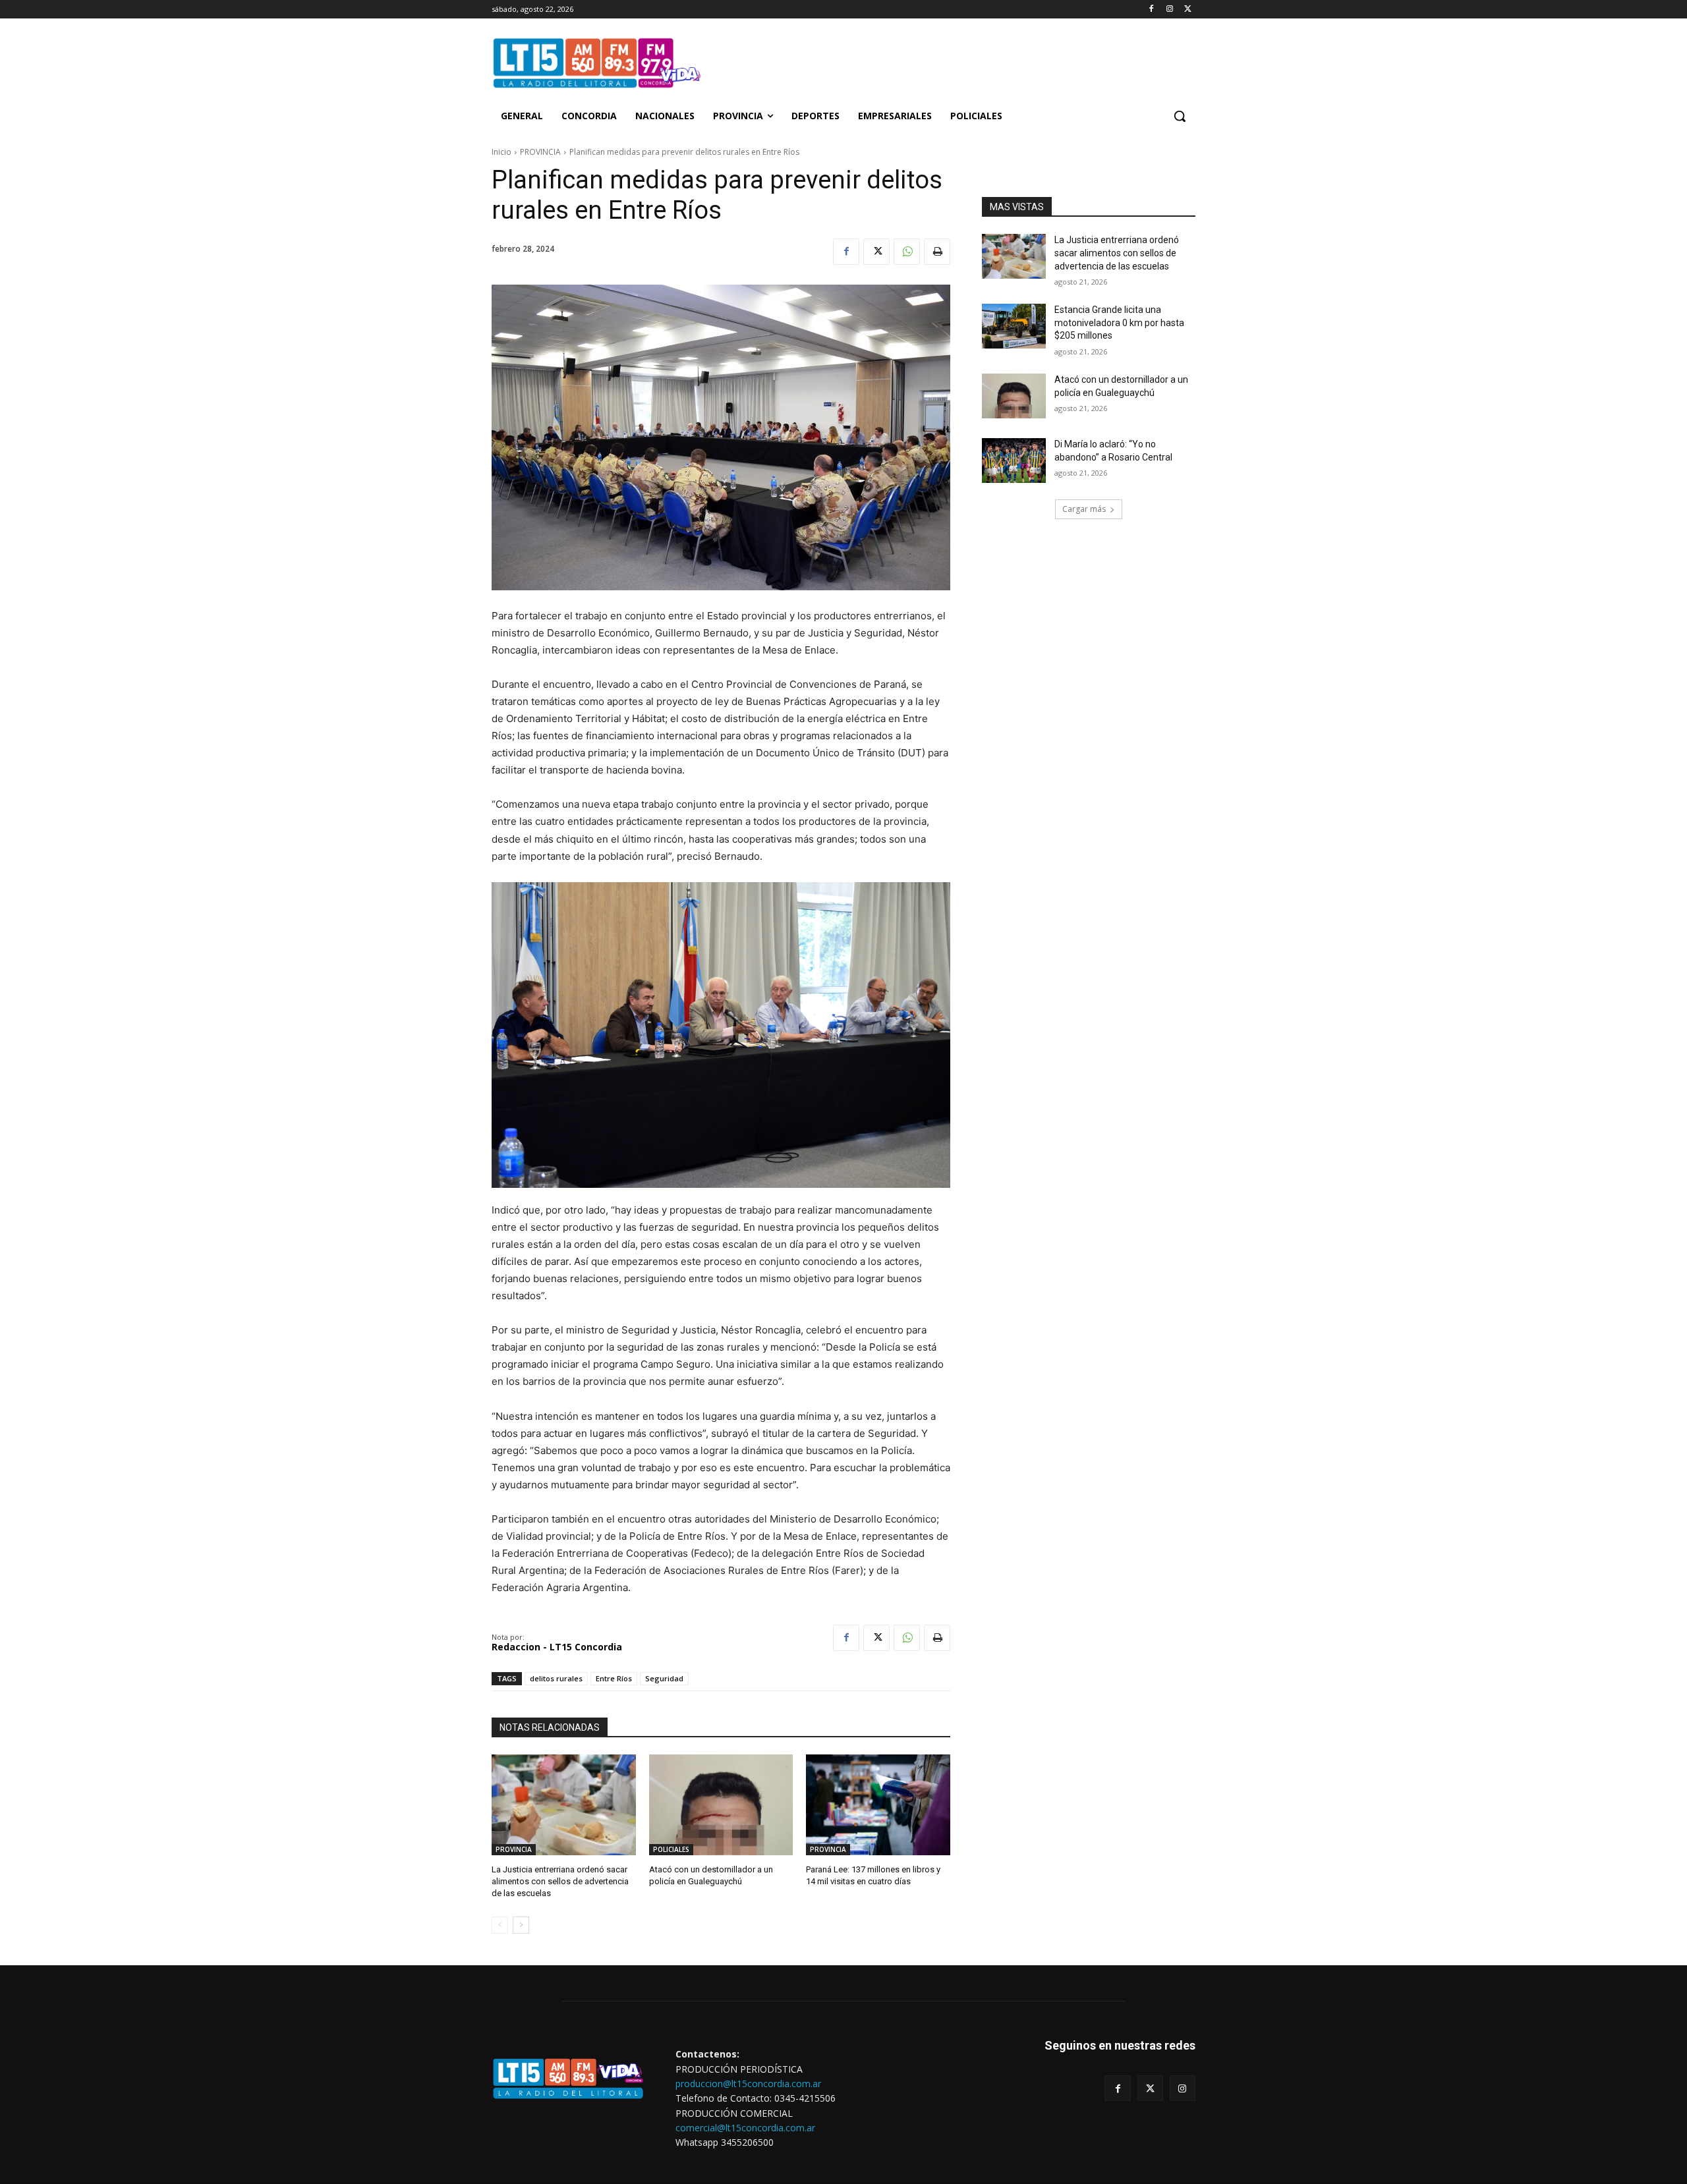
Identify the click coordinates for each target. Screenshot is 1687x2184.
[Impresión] (937, 252)
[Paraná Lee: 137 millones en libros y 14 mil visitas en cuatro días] (878, 1805)
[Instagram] (1169, 10)
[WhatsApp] (907, 252)
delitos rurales (556, 1678)
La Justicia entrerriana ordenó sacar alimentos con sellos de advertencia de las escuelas (1117, 253)
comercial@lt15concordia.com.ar (745, 2128)
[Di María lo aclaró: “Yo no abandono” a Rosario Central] (1014, 461)
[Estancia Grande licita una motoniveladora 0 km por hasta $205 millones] (1014, 326)
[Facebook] (1152, 10)
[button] (1180, 116)
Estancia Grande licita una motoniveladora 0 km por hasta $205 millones (1119, 322)
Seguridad (664, 1678)
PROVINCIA (540, 152)
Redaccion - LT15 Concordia (557, 1647)
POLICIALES (671, 1849)
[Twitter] (1188, 10)
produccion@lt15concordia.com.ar (748, 2084)
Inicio (501, 152)
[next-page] (521, 1925)
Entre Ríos (614, 1678)
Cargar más (1084, 509)
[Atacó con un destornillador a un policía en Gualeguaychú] (1014, 396)
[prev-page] (500, 1925)
